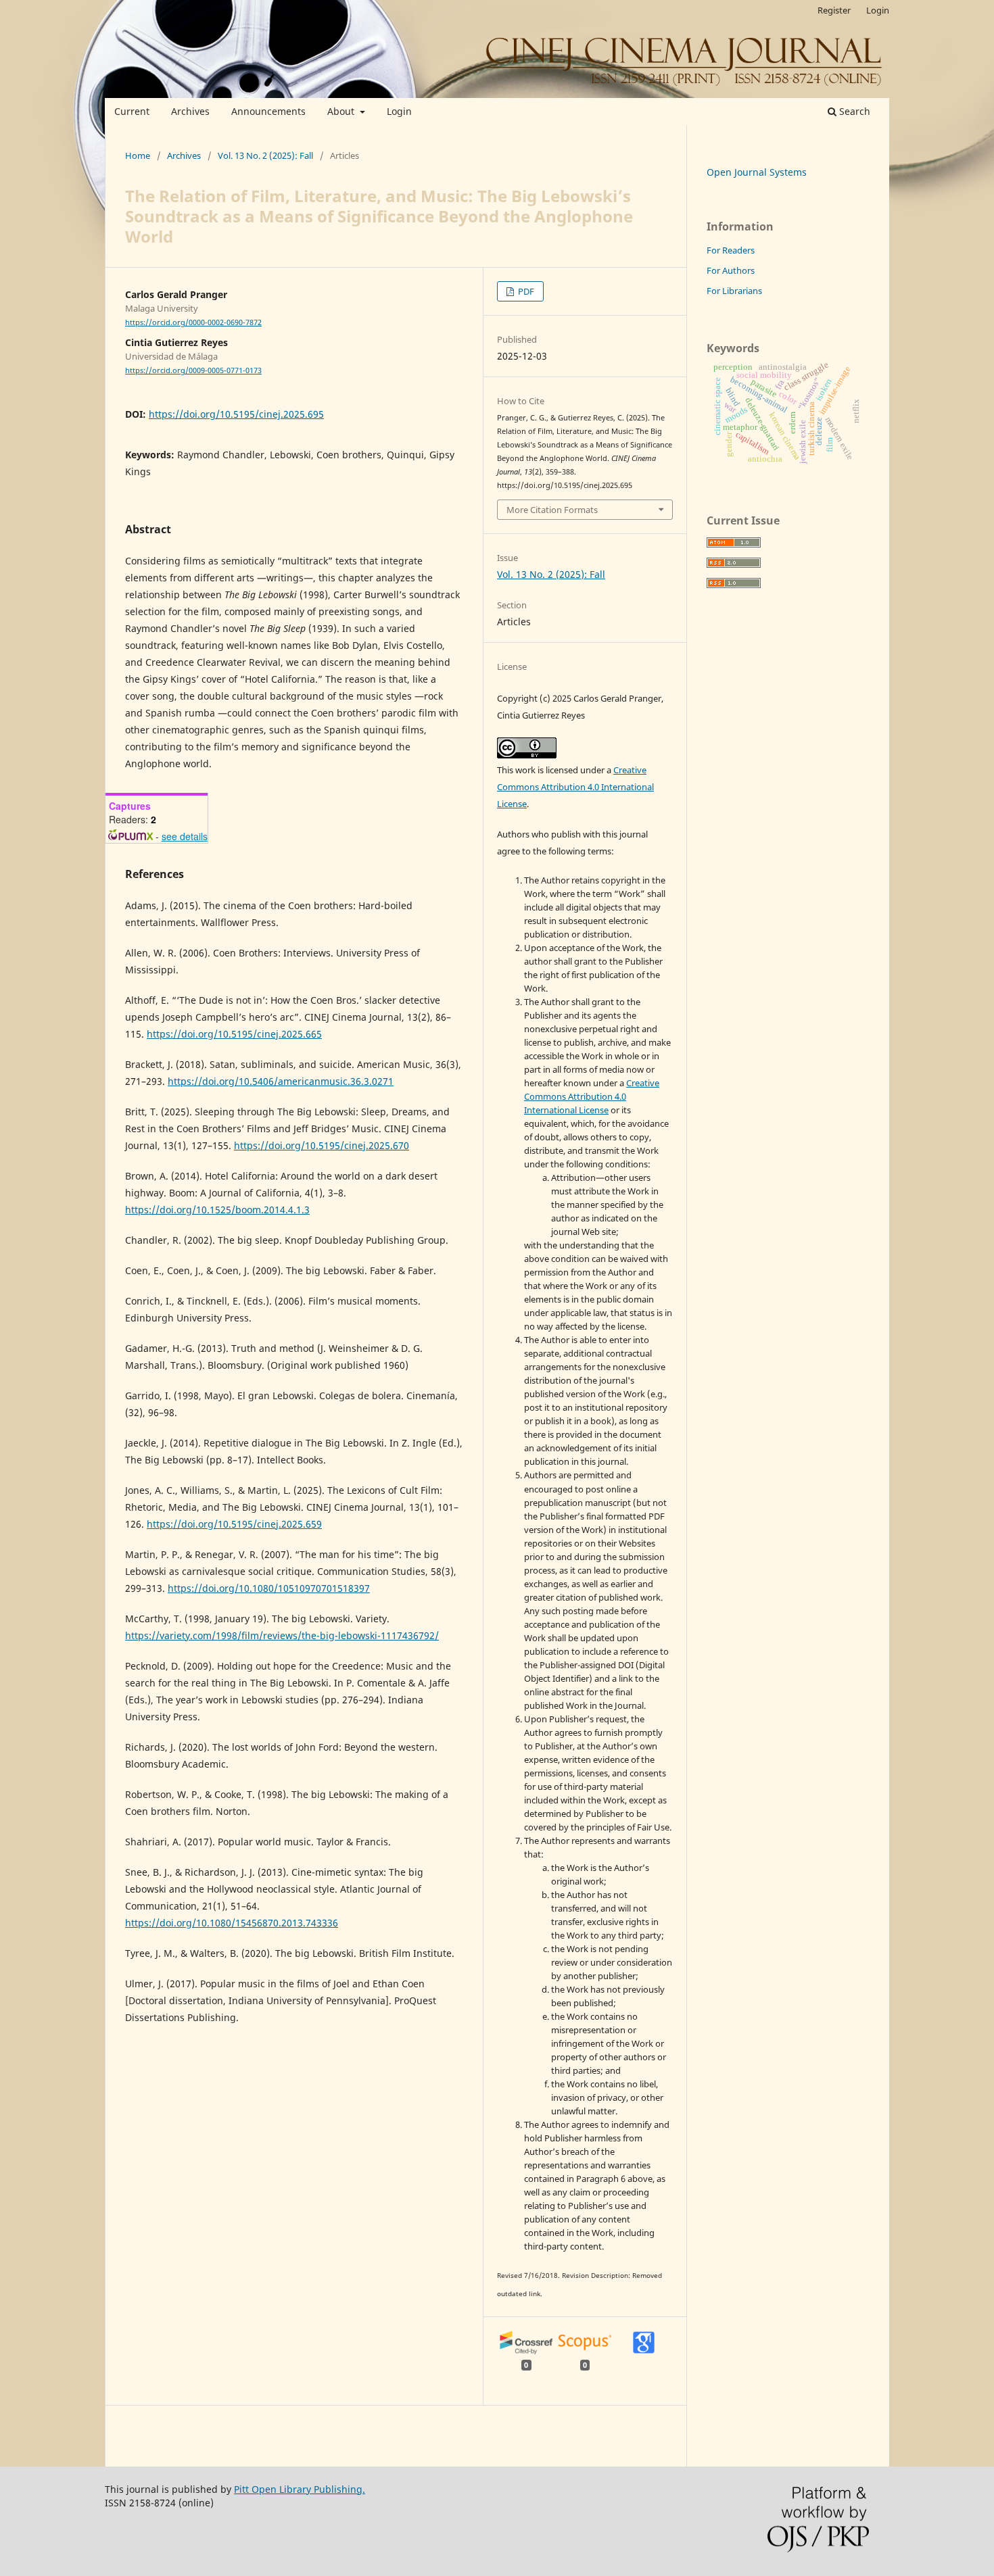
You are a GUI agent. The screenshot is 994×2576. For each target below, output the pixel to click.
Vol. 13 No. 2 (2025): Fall (265, 155)
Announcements (268, 111)
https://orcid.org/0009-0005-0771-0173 (193, 370)
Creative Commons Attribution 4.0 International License (575, 787)
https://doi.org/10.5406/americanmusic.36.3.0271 (281, 1081)
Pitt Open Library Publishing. (300, 2489)
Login (399, 111)
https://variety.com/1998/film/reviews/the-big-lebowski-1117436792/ (282, 1635)
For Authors (731, 270)
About (342, 111)
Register (834, 10)
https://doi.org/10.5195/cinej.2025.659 (234, 1524)
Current (132, 111)
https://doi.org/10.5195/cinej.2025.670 (322, 1145)
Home (138, 155)
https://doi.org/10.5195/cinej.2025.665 (234, 1034)
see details (185, 836)
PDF (525, 291)
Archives (190, 111)
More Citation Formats (552, 510)
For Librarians (734, 291)
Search (853, 111)
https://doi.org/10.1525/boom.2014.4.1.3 (217, 1210)
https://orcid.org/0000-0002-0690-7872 (193, 322)
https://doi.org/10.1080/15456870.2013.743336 (232, 1923)
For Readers (731, 250)
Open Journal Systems (757, 172)
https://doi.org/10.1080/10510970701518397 (269, 1588)
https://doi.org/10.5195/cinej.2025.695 (236, 414)
